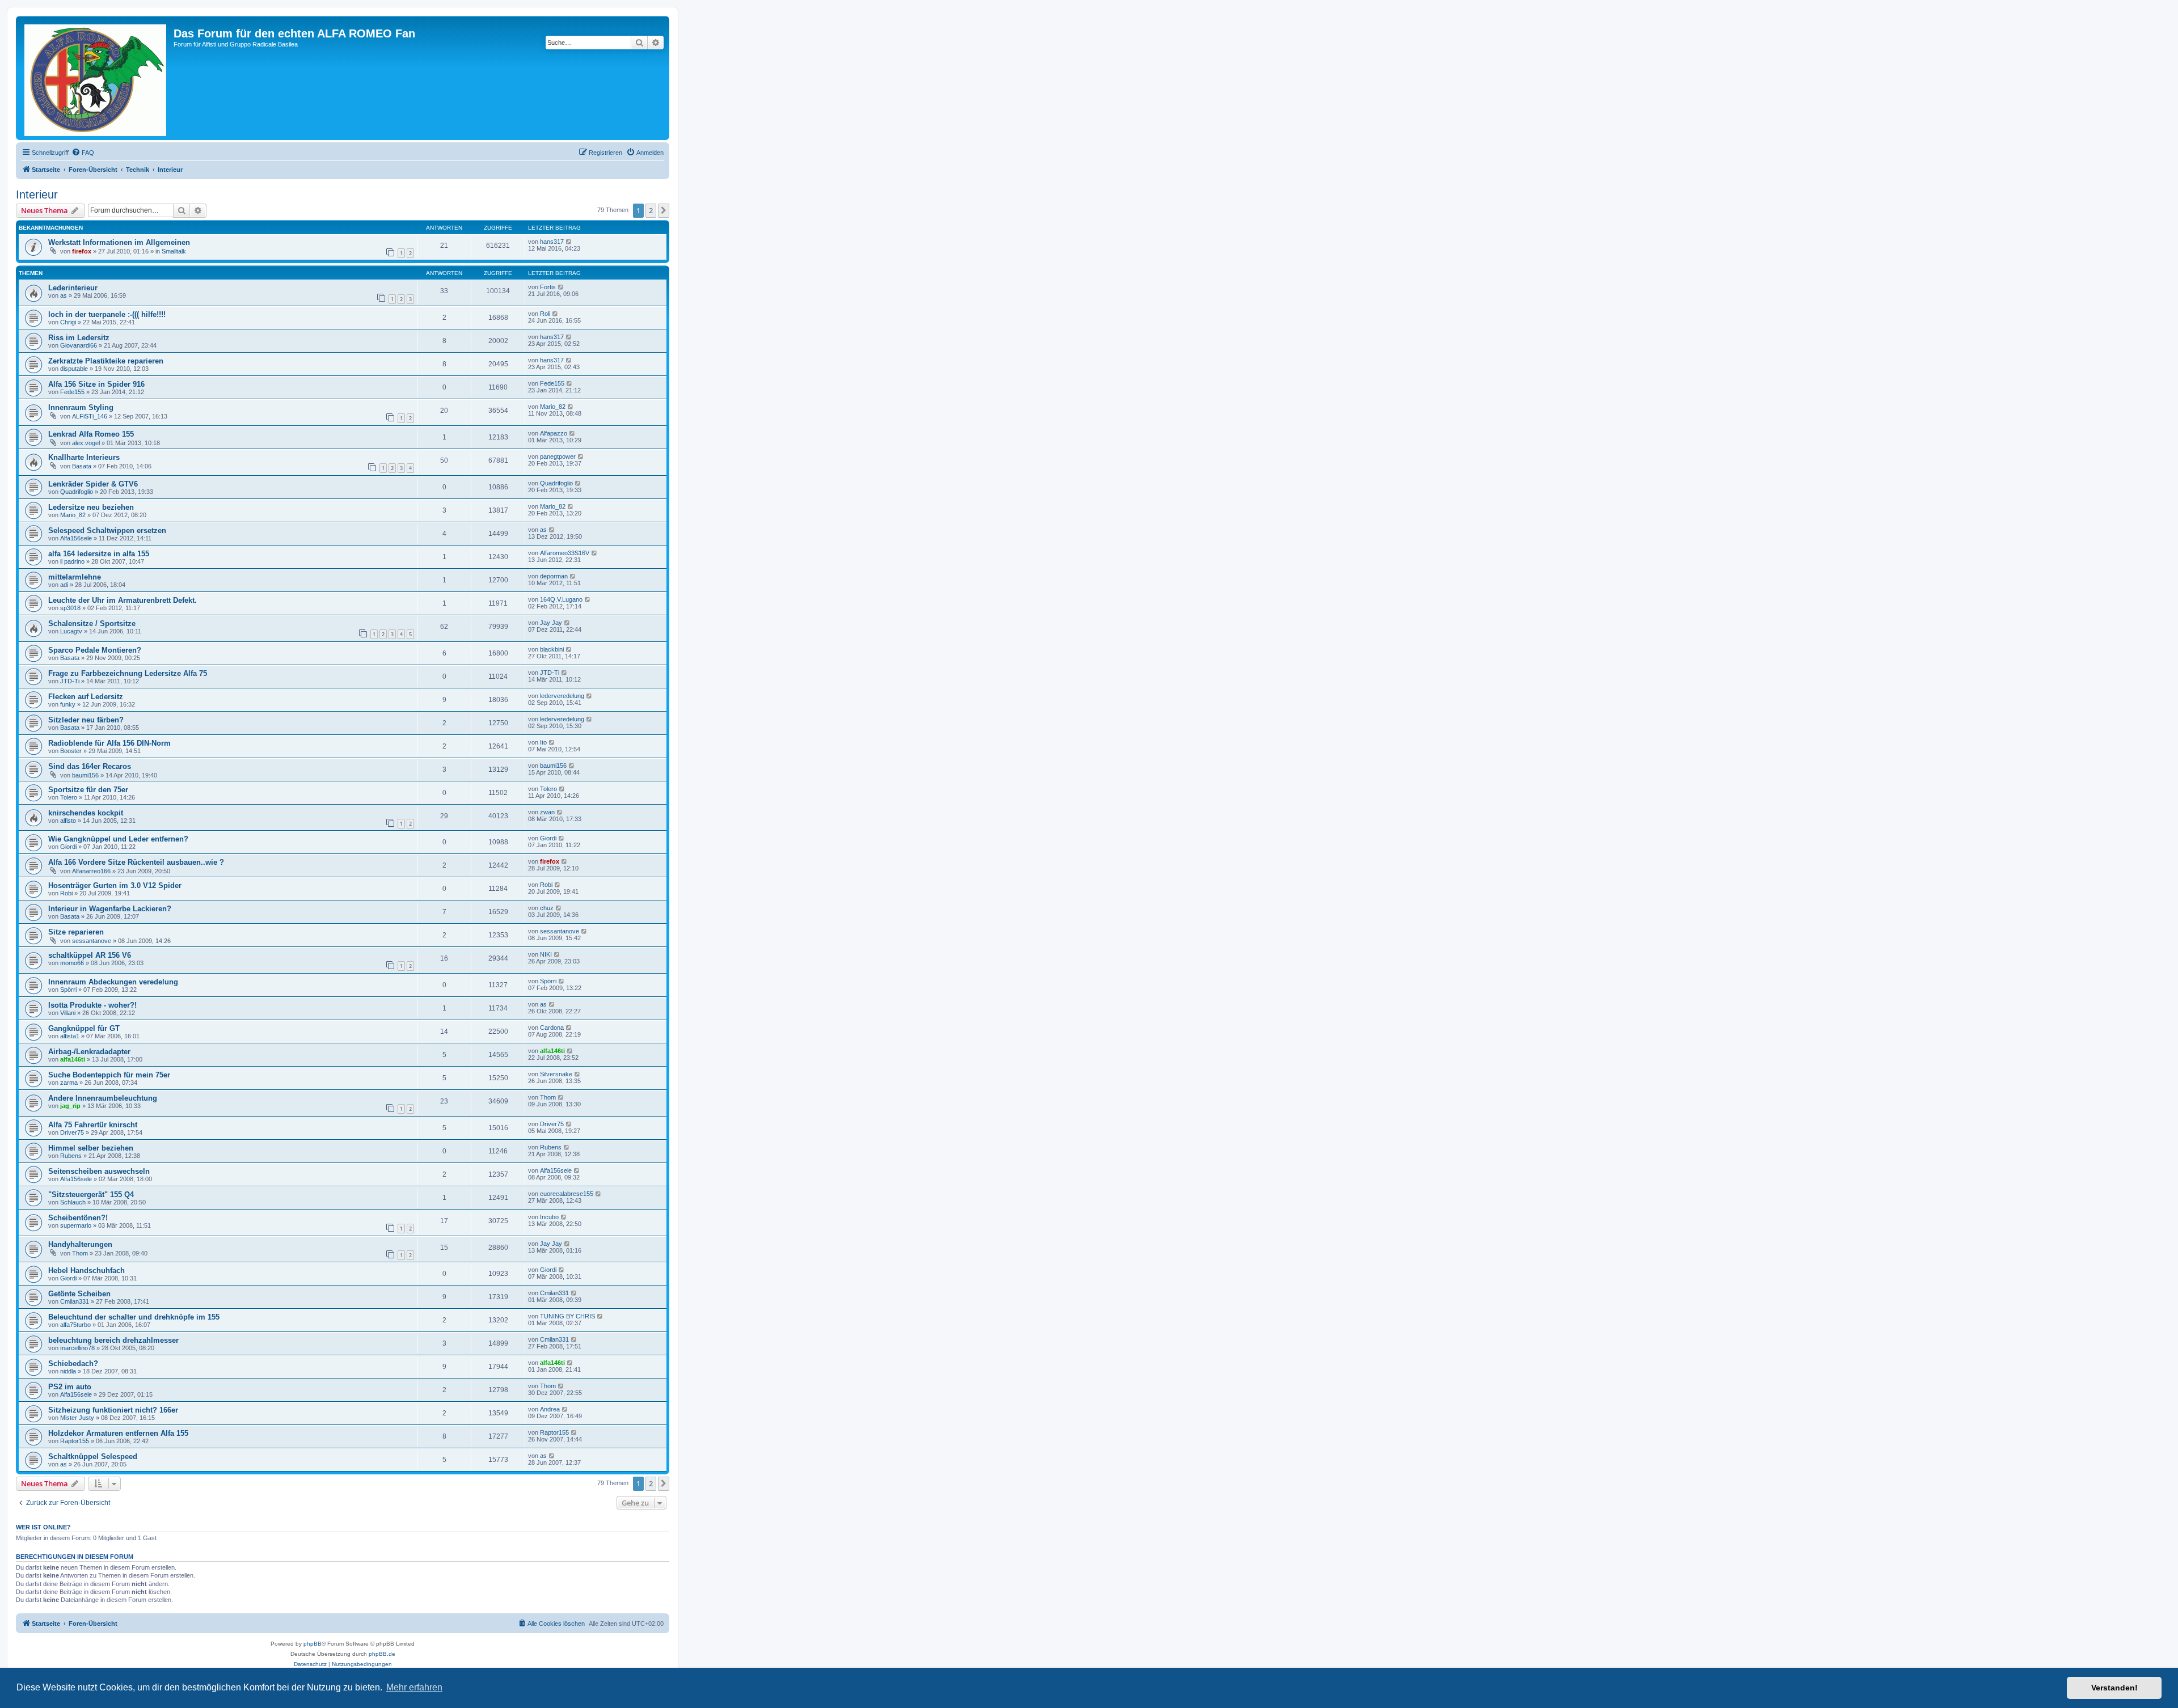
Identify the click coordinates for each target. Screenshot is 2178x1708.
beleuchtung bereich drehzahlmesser (113, 1340)
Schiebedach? (73, 1364)
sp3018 (70, 608)
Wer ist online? (43, 1527)
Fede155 (72, 392)
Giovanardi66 (79, 345)
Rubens (71, 1156)
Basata (82, 466)
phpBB (313, 1644)
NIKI (546, 954)
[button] (664, 210)
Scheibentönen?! (78, 1218)
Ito (543, 742)
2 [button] (651, 210)
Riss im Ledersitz (79, 338)
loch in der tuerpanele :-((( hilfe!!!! (107, 314)
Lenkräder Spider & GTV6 (93, 484)
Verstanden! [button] (2114, 1688)
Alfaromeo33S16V (565, 553)
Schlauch (73, 1202)
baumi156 (85, 775)
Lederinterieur (73, 288)
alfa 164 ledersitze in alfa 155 (99, 554)
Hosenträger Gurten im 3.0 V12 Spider (115, 885)
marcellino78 (77, 1348)
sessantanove (92, 941)
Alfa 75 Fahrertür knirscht (93, 1125)
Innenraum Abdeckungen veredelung (113, 982)
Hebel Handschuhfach (86, 1271)
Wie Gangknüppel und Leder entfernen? (118, 839)
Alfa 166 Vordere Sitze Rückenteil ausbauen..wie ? (136, 862)
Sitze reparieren (76, 932)
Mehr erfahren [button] (414, 1687)
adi (64, 585)
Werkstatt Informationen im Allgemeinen (119, 242)
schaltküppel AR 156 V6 (90, 955)
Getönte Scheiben (79, 1294)
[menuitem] (83, 153)
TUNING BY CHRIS (567, 1316)
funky (68, 704)
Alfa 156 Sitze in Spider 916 (96, 384)
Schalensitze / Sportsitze (92, 623)
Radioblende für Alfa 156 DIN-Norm (109, 743)
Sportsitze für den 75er (88, 790)
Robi (66, 893)
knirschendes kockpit (86, 813)
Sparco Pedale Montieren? (95, 650)
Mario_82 (553, 407)
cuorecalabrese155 (567, 1194)
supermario (76, 1225)
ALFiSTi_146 (90, 416)
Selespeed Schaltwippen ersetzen (107, 530)
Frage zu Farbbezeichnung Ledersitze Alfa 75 (128, 673)
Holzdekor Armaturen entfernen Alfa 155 (118, 1433)
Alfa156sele (76, 538)
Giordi (68, 847)
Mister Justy (77, 1418)
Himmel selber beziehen (91, 1148)
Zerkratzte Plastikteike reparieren (106, 361)
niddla (68, 1371)
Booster (71, 751)
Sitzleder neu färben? (86, 720)
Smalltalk (174, 251)
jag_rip (70, 1106)
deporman (554, 576)
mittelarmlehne (75, 577)
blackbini (552, 649)
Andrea (550, 1409)
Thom (548, 1097)
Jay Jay (551, 623)
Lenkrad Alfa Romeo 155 (91, 434)
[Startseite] (96, 78)
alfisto (68, 821)
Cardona (552, 1028)
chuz (547, 908)
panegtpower (558, 456)
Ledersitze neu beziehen (91, 507)
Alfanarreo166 (91, 871)
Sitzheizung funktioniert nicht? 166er (113, 1410)
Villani (68, 1013)
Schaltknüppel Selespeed (93, 1457)
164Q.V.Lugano (561, 599)
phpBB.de (382, 1654)
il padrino (72, 561)
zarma (69, 1083)
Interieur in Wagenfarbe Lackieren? (110, 909)
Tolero (69, 797)
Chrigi (68, 322)
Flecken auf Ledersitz (86, 697)
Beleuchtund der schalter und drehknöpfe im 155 (134, 1317)
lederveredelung (562, 696)
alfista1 (70, 1036)
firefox (82, 251)
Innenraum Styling (81, 407)
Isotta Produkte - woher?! (92, 1005)
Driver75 (72, 1132)
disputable (74, 369)
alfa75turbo (75, 1325)
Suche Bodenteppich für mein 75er (109, 1075)
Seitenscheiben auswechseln (99, 1171)
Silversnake (556, 1074)
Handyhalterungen (80, 1244)
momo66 (72, 963)
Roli (545, 314)
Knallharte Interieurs (84, 457)
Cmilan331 (75, 1301)
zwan (547, 812)
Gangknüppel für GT (84, 1028)
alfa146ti (73, 1059)
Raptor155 (75, 1441)
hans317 (552, 242)
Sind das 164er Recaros (90, 766)
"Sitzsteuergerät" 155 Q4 (91, 1195)
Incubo (549, 1217)
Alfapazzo (554, 433)
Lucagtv (71, 631)
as (64, 295)
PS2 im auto (70, 1387)
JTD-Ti (70, 681)
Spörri (68, 990)
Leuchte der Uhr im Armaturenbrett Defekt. (123, 600)
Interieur (37, 195)
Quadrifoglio (77, 492)
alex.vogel (86, 443)
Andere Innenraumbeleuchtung (103, 1098)
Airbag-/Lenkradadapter (89, 1052)
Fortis (548, 287)
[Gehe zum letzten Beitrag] (569, 242)
